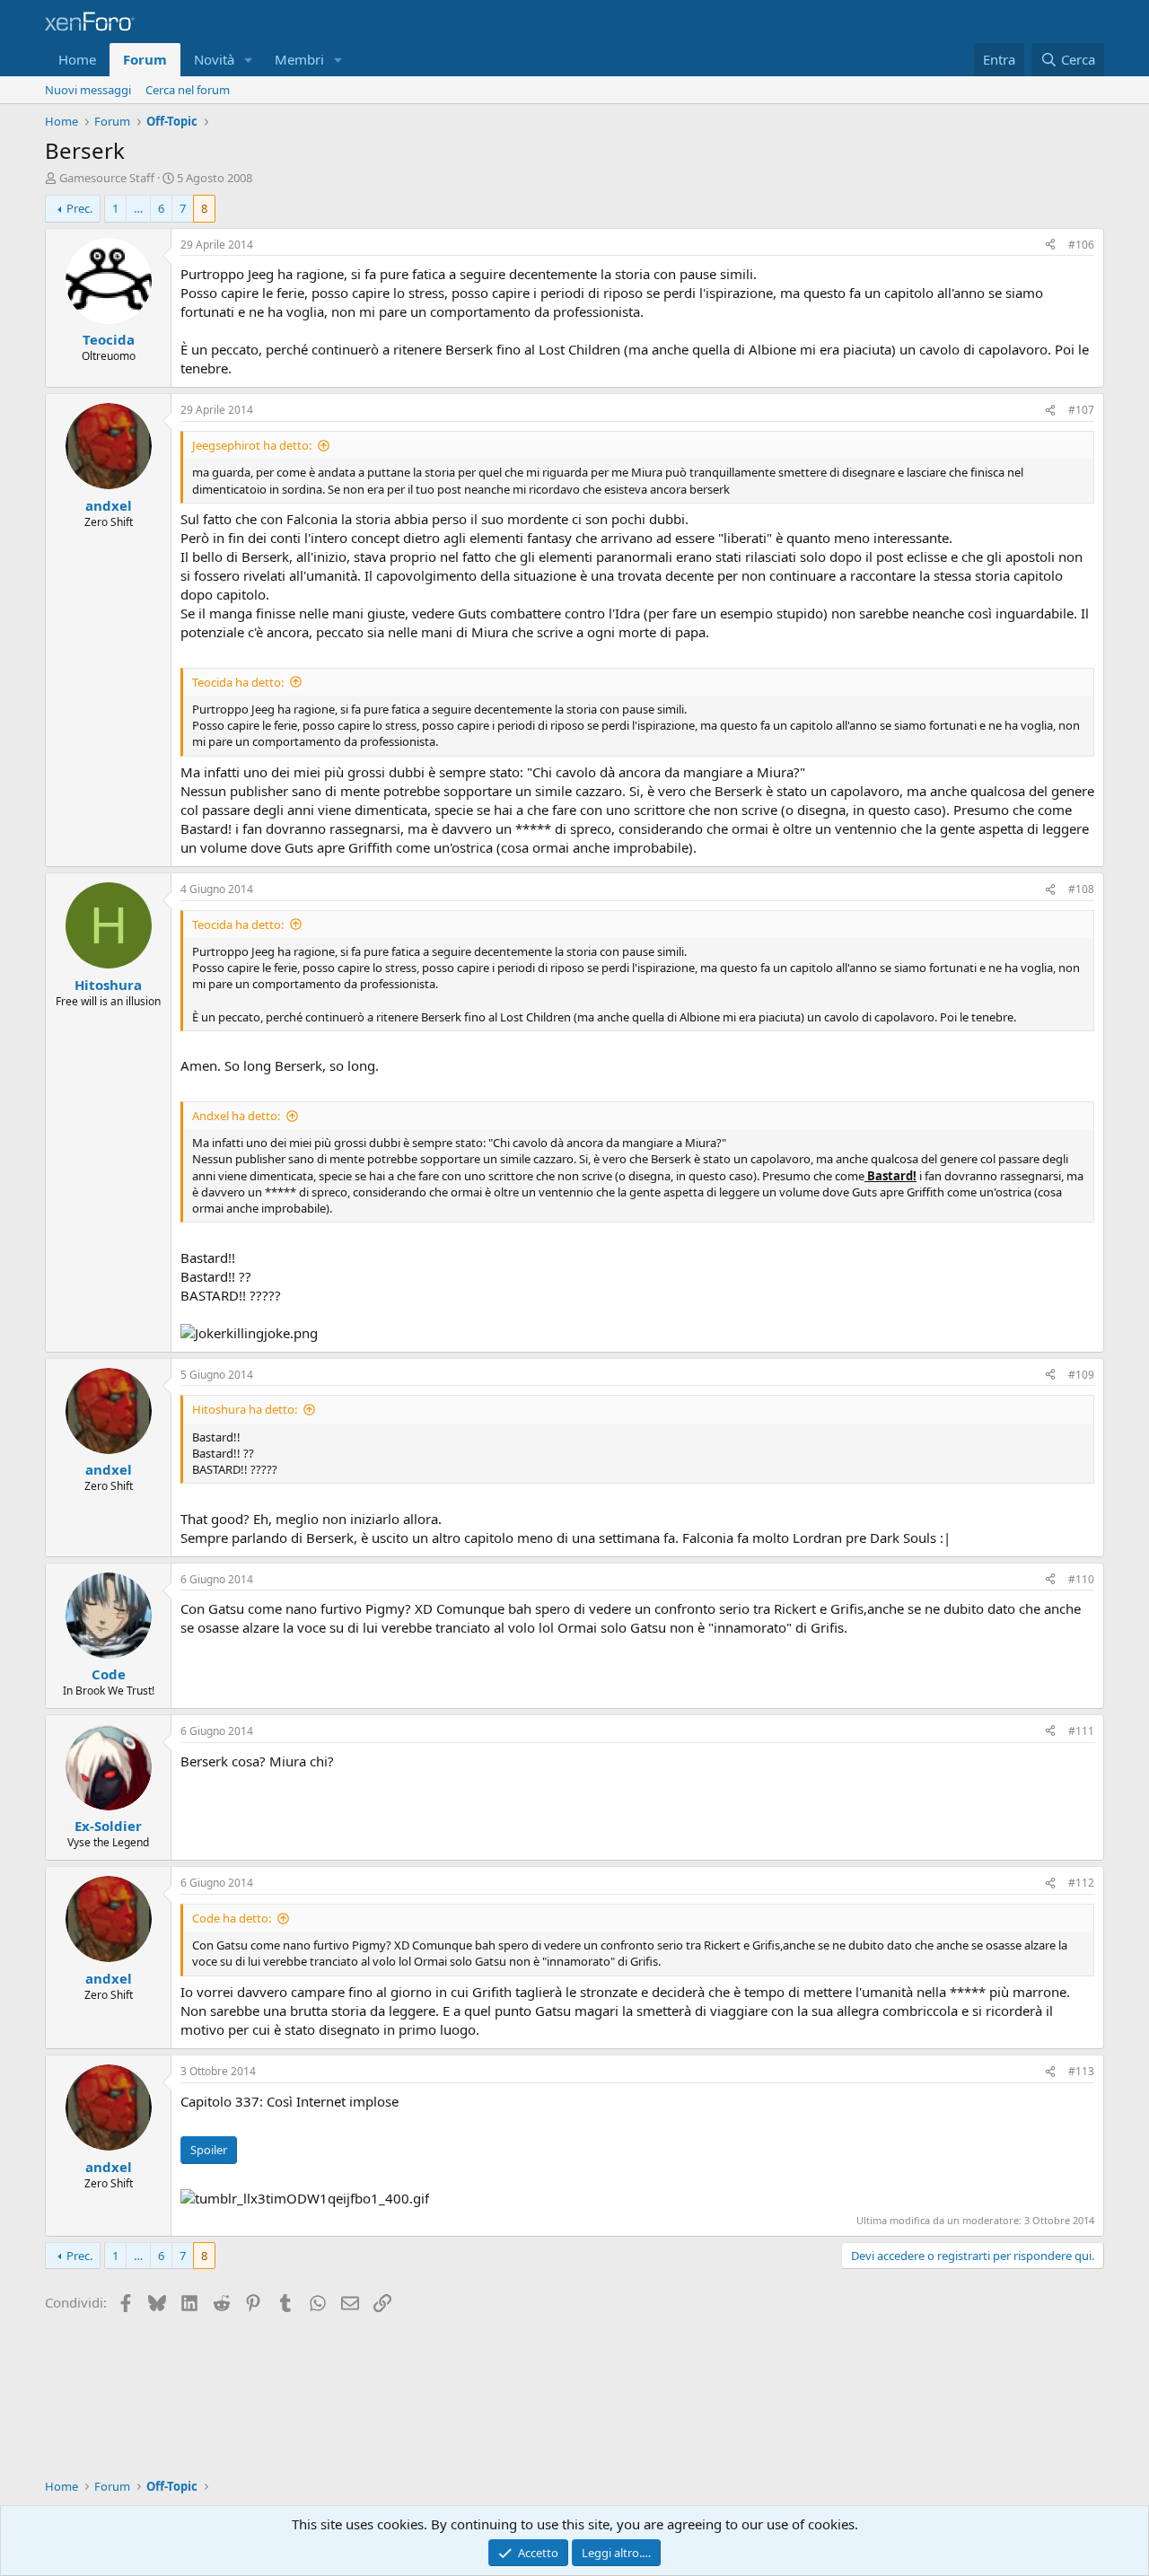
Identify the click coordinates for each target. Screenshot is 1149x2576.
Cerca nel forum (188, 90)
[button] (249, 60)
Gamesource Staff (107, 178)
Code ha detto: (232, 1918)
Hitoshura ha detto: (245, 1409)
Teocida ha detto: (238, 682)
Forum (145, 59)
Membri (299, 59)
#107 (1081, 410)
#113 (1081, 2071)
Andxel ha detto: (236, 1116)
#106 (1081, 245)
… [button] (138, 208)
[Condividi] (1050, 245)
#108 (1081, 889)
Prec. (79, 208)
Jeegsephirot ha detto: (252, 445)
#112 (1081, 1883)
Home (77, 59)
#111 (1081, 1731)
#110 (1081, 1579)
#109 (1081, 1375)
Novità (214, 59)
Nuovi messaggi (88, 90)
